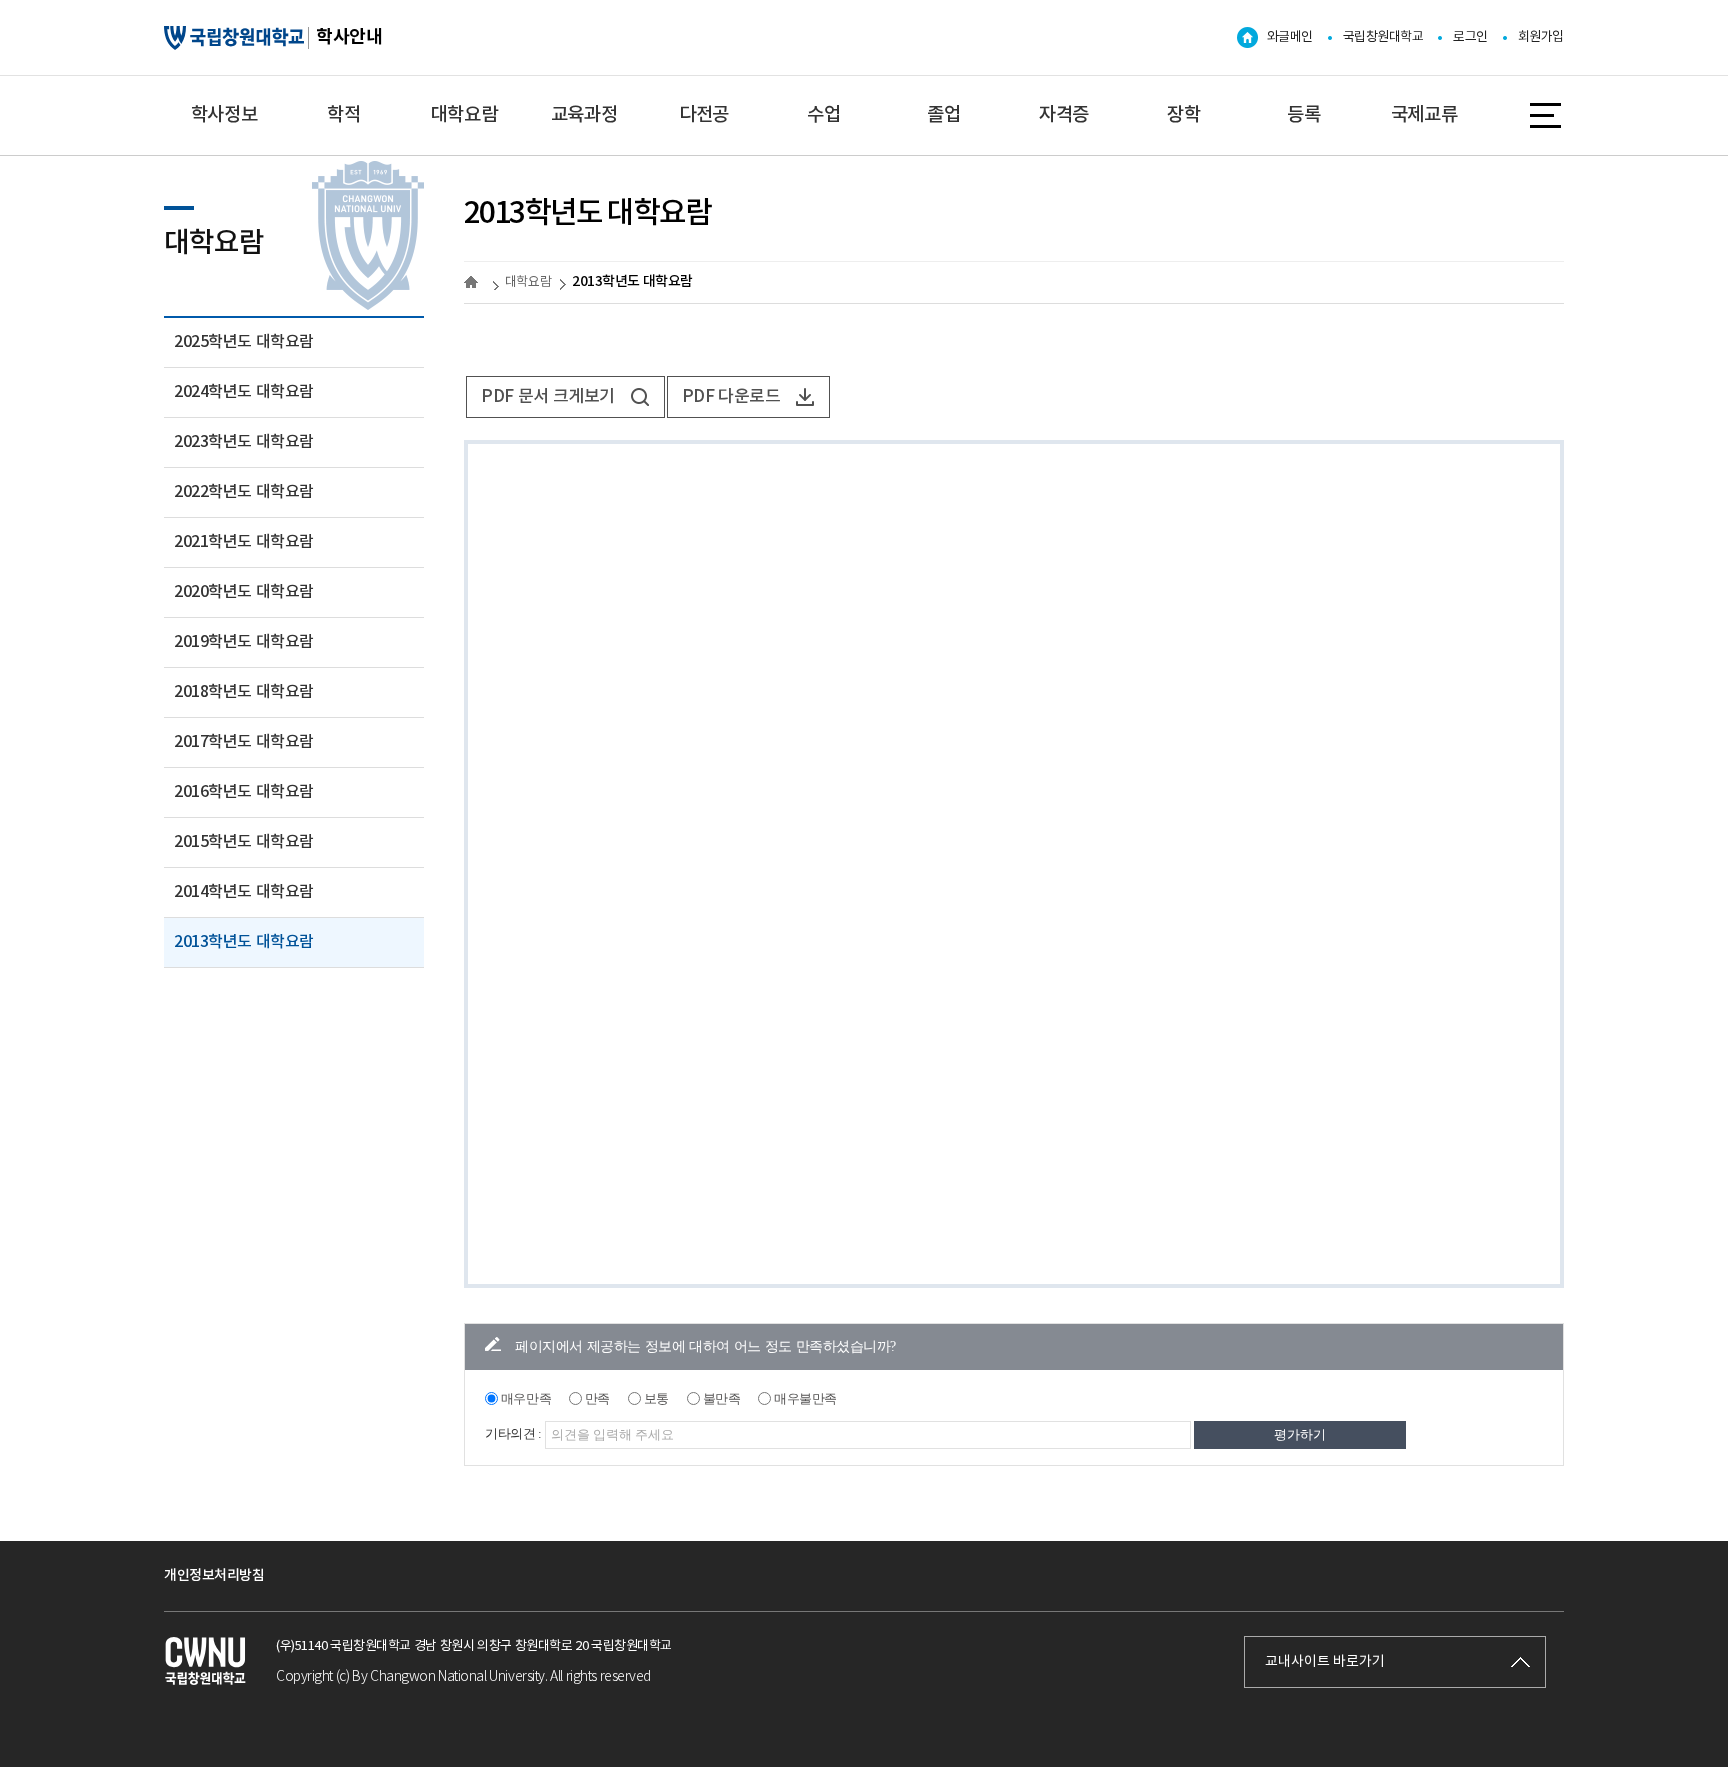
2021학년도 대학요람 (244, 542)
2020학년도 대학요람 (244, 592)
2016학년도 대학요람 (244, 792)
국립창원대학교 (1383, 37)
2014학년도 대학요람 (244, 892)
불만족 (722, 1398)
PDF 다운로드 (731, 397)
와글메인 (1290, 37)
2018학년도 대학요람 (244, 692)
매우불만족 (805, 1398)
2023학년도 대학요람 (244, 442)
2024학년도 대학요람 (244, 392)
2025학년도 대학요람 (244, 342)
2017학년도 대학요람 (244, 742)
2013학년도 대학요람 (244, 942)
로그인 (1470, 37)
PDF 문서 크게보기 (548, 397)
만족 (597, 1398)
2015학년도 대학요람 (244, 842)
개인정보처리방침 (214, 1575)
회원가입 (1541, 37)
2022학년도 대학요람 (244, 492)
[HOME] (474, 282)
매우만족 (526, 1398)
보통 (656, 1398)
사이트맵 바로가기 (1547, 115)
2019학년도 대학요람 (244, 642)
